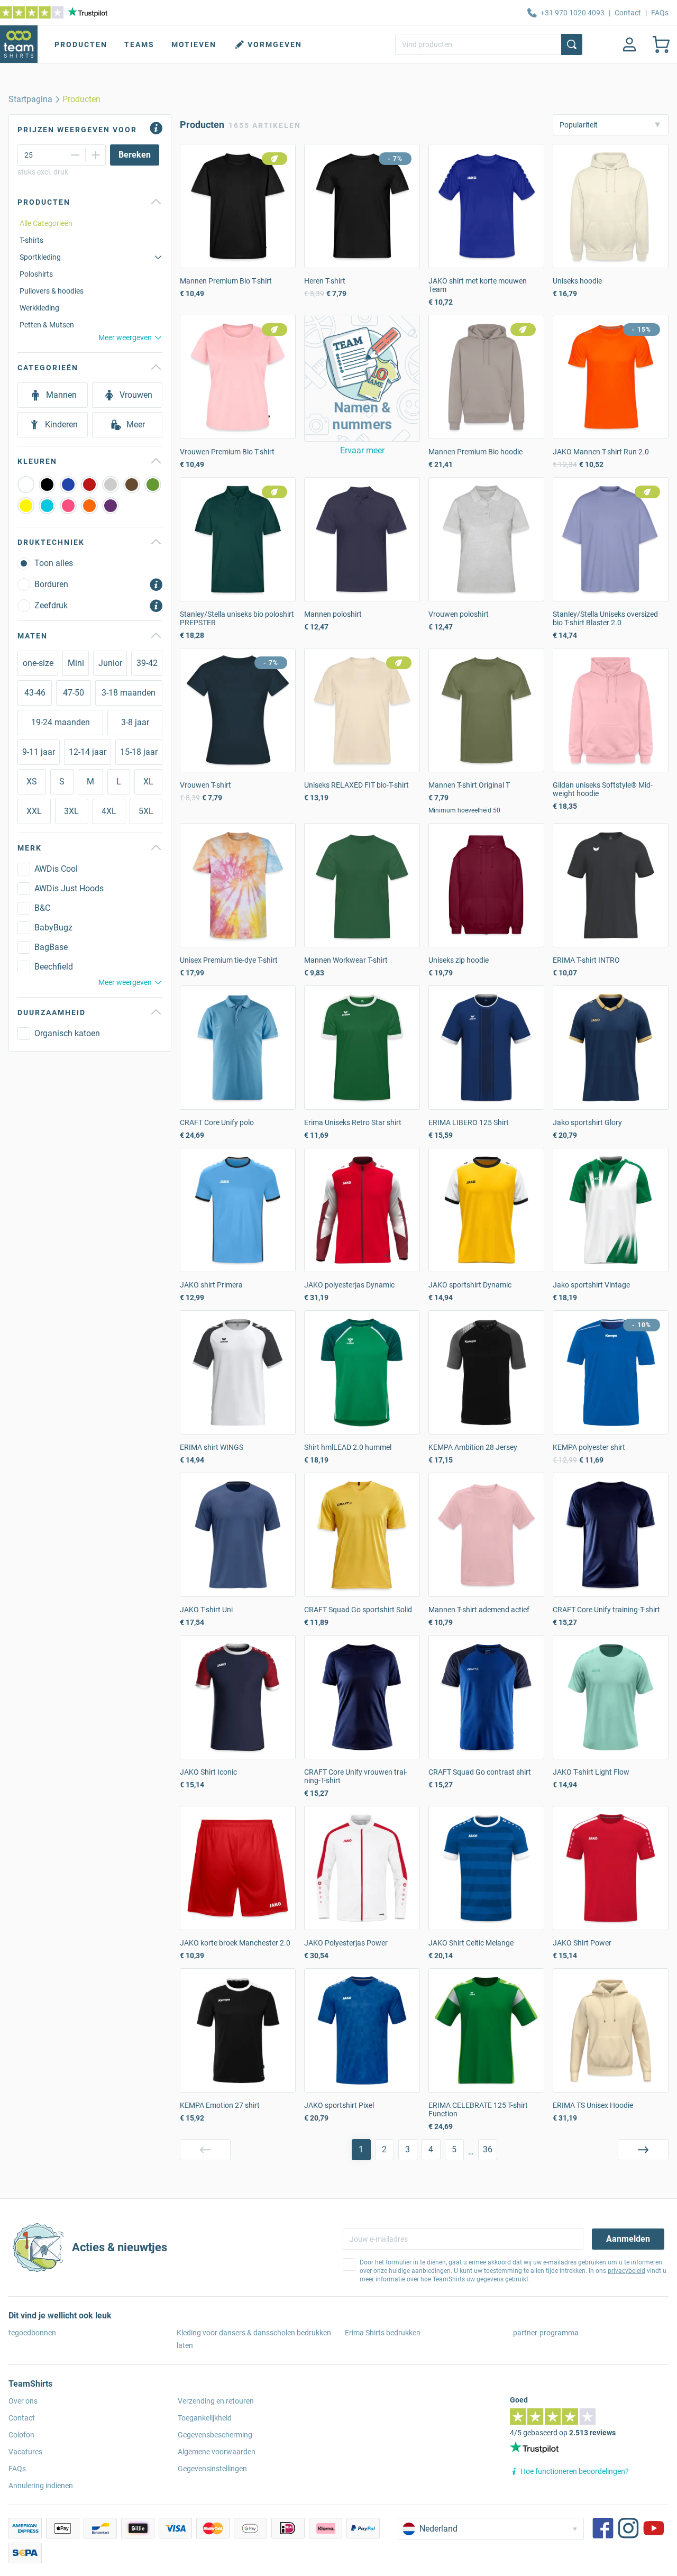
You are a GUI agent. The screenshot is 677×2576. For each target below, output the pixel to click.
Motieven (194, 44)
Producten (81, 44)
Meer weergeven (125, 337)
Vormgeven (275, 44)
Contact (628, 13)
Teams (139, 44)
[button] (362, 378)
